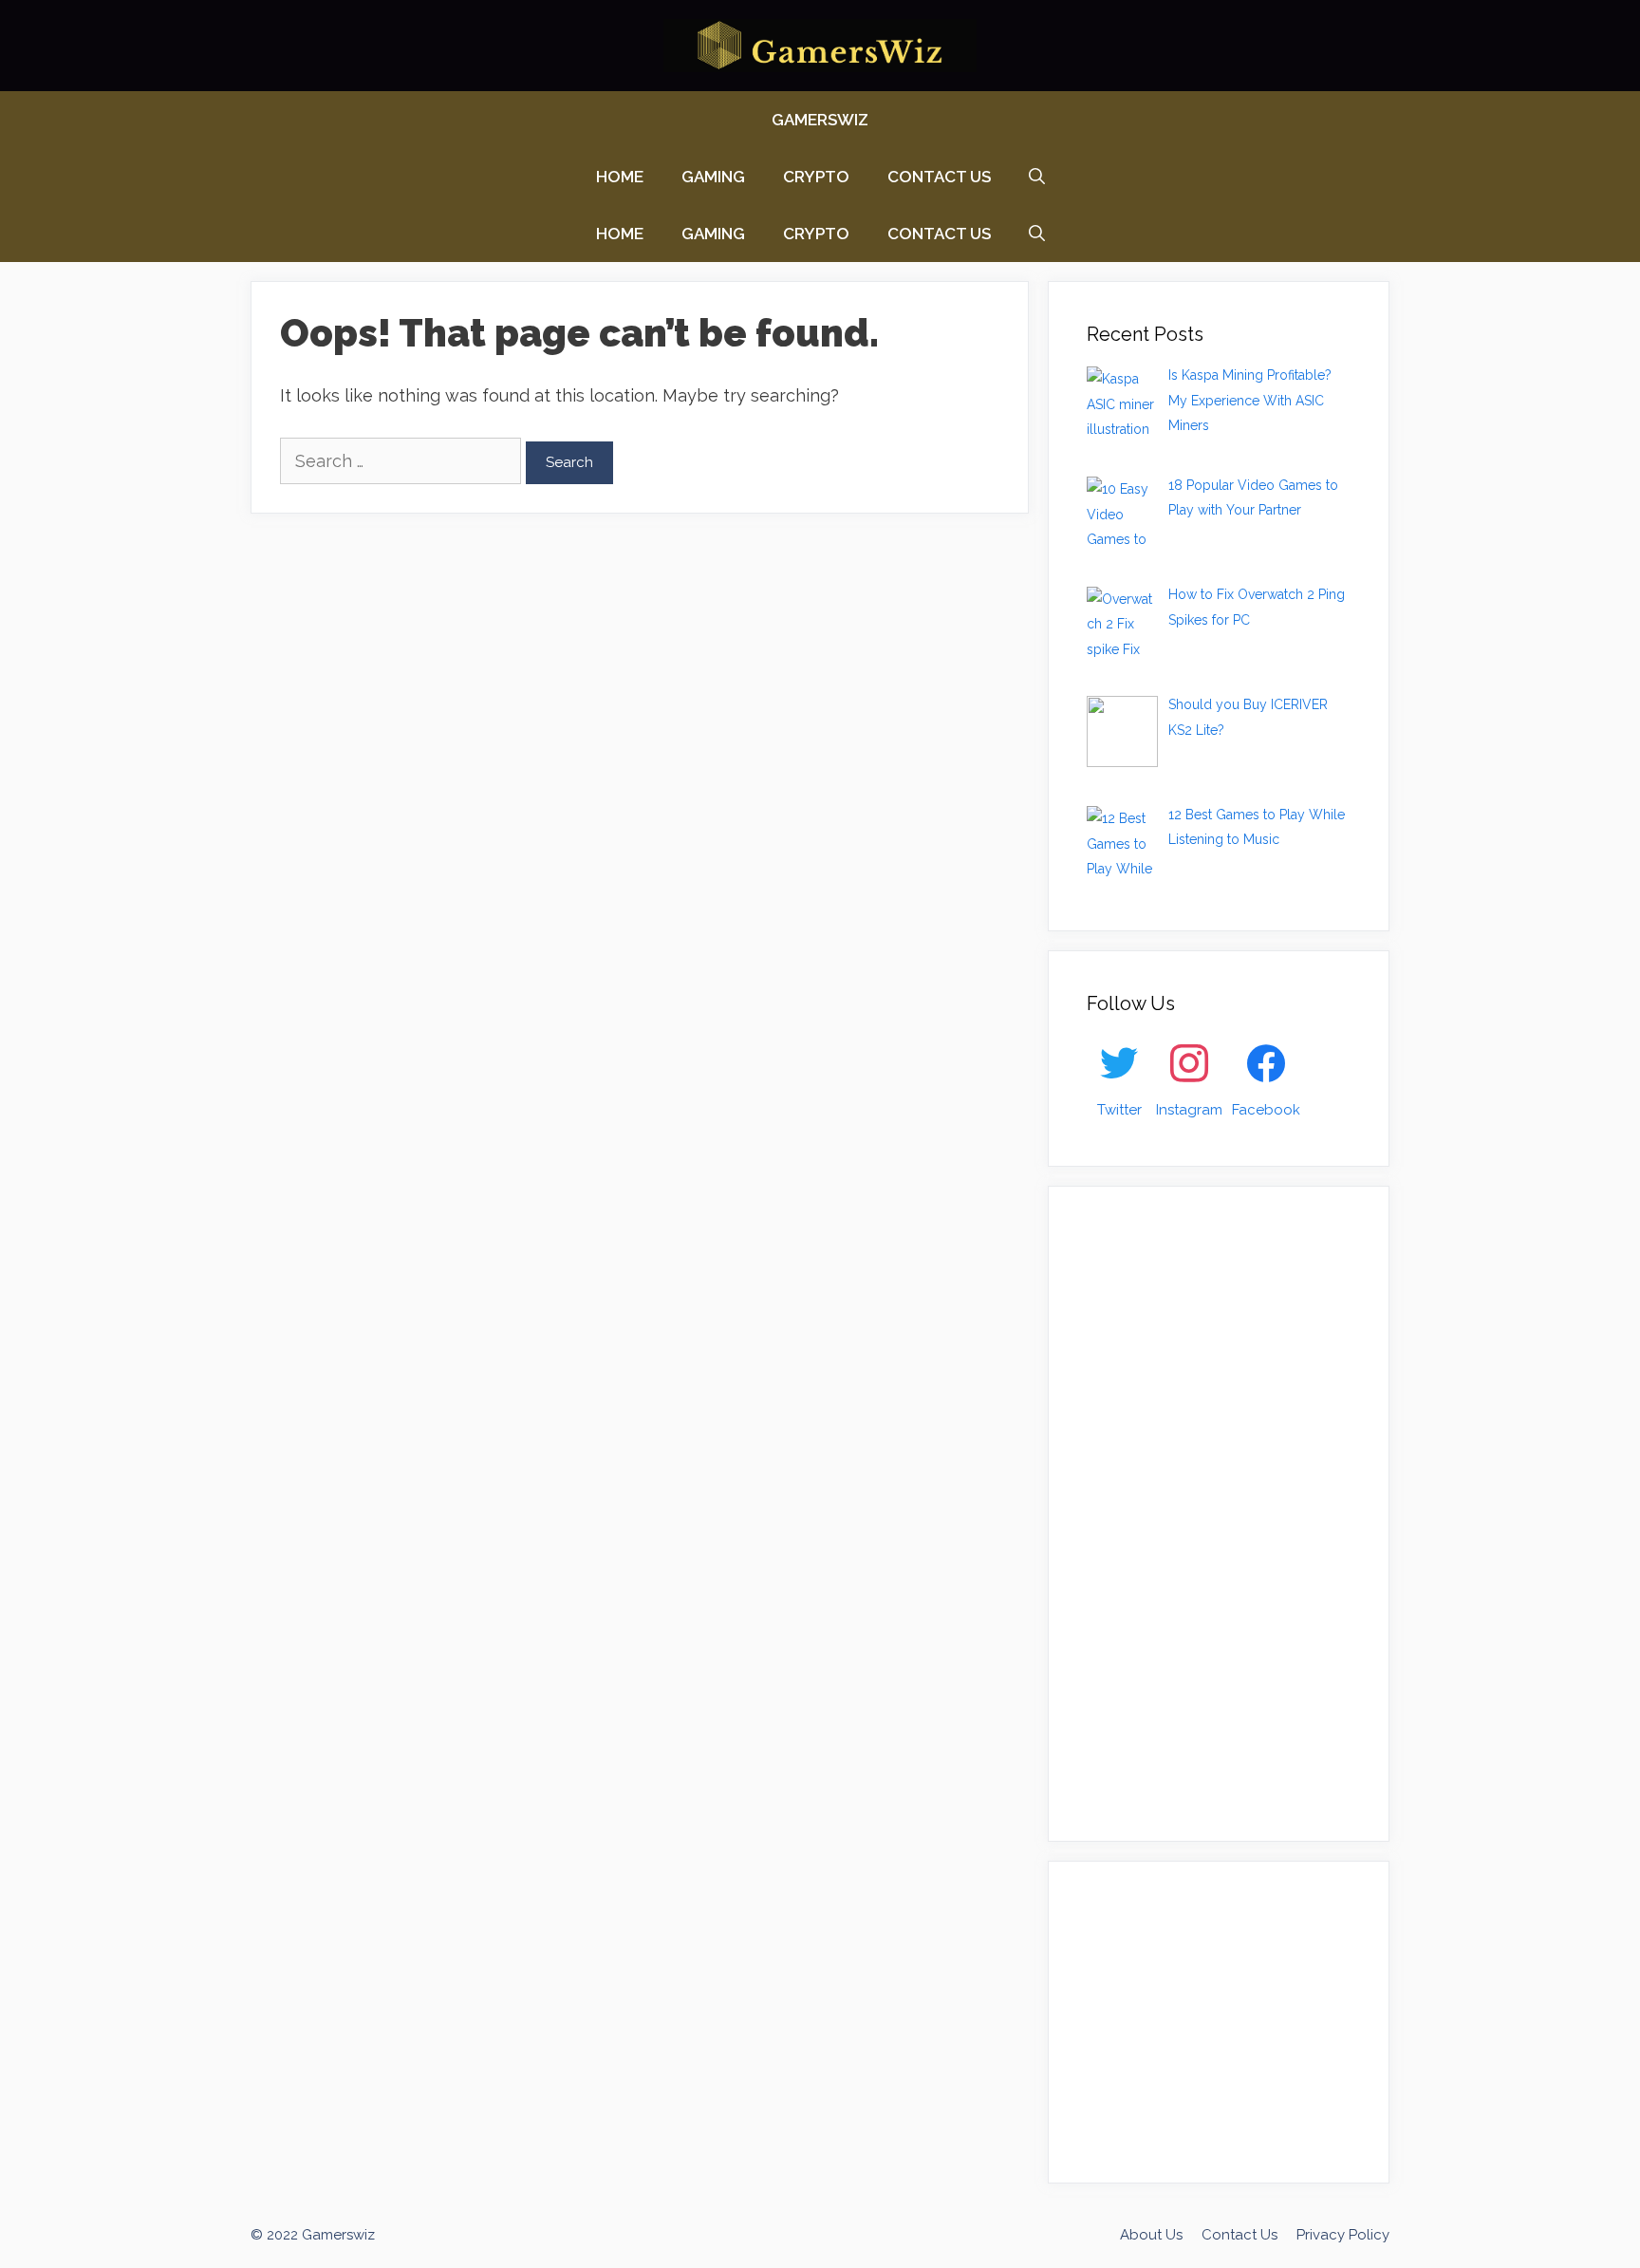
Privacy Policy (1343, 2235)
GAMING (713, 177)
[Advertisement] (1229, 1509)
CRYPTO (816, 177)
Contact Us (939, 177)
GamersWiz (820, 120)
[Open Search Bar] (1037, 177)
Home (620, 177)
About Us (1151, 2235)
